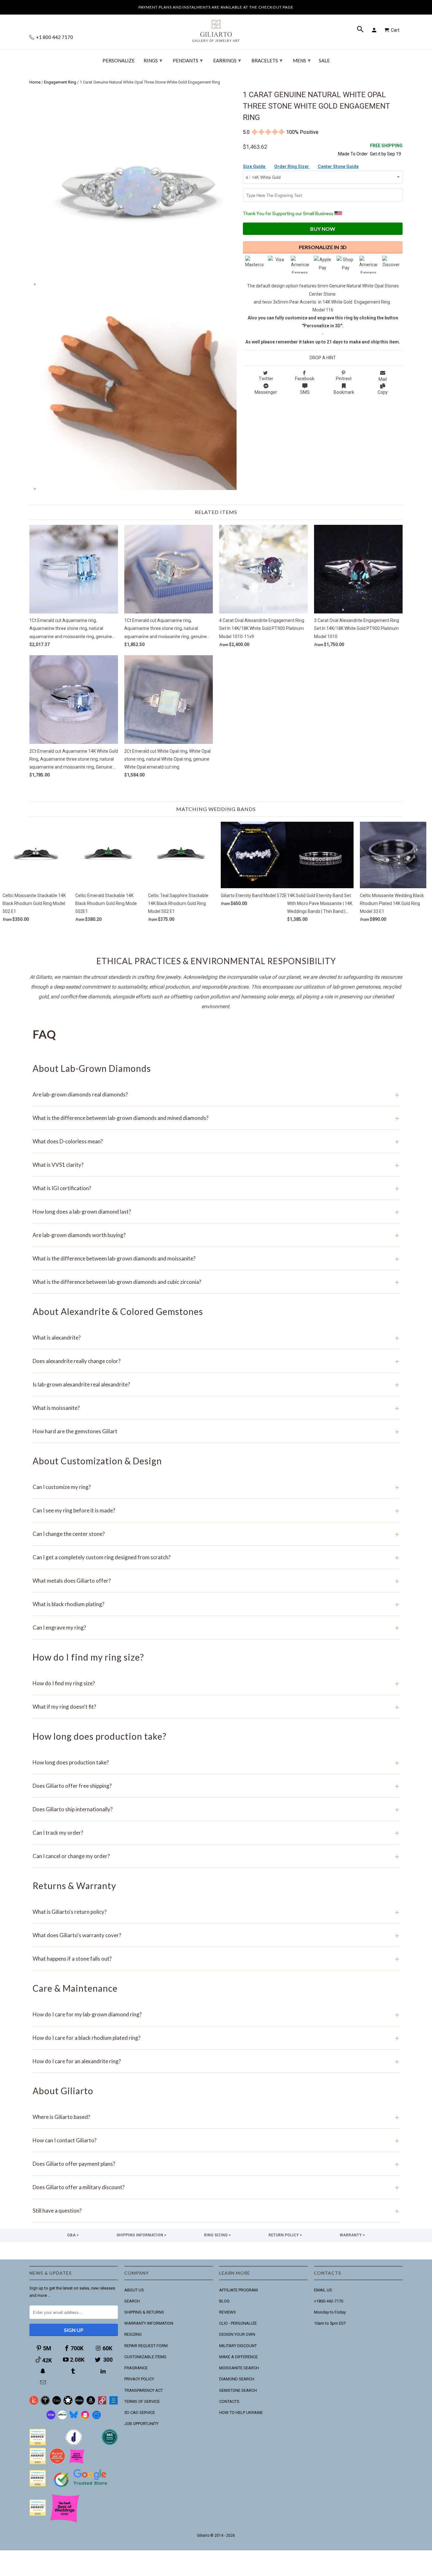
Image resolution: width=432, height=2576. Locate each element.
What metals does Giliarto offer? (216, 1581)
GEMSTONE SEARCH (238, 2390)
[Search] (361, 30)
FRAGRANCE (136, 2368)
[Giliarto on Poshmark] (102, 2403)
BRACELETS (267, 60)
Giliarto (203, 2535)
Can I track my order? (216, 1833)
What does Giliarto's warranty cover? (216, 1935)
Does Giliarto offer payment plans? (216, 2164)
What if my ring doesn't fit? (216, 1707)
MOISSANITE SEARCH (239, 2368)
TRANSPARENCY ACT (144, 2390)
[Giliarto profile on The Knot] (38, 2514)
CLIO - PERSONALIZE (238, 2323)
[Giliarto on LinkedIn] (104, 2371)
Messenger (266, 392)
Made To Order (353, 154)
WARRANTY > (352, 2235)
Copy (383, 392)
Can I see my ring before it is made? (216, 1510)
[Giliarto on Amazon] (91, 2403)
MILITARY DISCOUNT (238, 2346)
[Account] (375, 30)
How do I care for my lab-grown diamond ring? (216, 2014)
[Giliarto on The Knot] (34, 2403)
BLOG (224, 2301)
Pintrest (344, 379)
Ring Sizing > (217, 2235)
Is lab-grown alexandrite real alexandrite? (216, 1384)
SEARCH (132, 2301)
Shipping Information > (141, 2235)
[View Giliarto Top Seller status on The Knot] (77, 2463)
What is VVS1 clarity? (216, 1165)
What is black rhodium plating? (216, 1604)
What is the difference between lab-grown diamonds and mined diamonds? (216, 1118)
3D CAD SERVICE (140, 2413)
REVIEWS (228, 2312)
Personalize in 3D (323, 247)
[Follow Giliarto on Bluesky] (74, 2418)
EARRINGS (227, 60)
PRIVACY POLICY (139, 2379)
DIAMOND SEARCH (237, 2379)
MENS (302, 60)
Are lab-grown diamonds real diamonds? (216, 1094)
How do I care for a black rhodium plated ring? (216, 2038)
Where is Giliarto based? (216, 2117)
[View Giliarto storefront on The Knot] (57, 2463)
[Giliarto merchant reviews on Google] (82, 2488)
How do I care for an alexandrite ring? (216, 2061)
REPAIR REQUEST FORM (146, 2346)
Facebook (305, 379)
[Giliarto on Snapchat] (44, 2371)
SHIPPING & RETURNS (144, 2312)
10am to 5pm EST (330, 2323)
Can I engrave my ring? (216, 1627)
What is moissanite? (216, 1408)
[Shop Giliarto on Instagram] (85, 2418)
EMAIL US (323, 2290)
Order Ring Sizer (292, 166)
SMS (305, 392)
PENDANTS (188, 60)
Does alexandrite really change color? (216, 1361)
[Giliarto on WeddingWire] (45, 2403)
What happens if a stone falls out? (216, 1959)
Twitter (266, 379)
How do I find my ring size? (216, 1683)
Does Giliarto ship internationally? (216, 1809)
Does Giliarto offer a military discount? (216, 2187)
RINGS (153, 60)
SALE (324, 61)
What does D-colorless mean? (216, 1141)
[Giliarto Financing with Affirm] (62, 2418)
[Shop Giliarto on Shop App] (51, 2418)
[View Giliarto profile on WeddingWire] (38, 2444)
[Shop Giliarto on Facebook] (96, 2418)
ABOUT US (134, 2290)
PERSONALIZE (119, 61)
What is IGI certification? (216, 1188)
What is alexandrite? (216, 1338)
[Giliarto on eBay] (79, 2403)
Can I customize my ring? (216, 1487)
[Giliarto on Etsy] (57, 2403)
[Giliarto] (216, 28)
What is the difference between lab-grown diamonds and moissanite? (216, 1258)
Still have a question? (216, 2211)
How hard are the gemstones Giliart (216, 1431)
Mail (383, 379)
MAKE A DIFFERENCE (238, 2357)
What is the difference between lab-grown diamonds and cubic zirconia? (216, 1282)
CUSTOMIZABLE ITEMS (145, 2357)
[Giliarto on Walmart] (114, 2403)
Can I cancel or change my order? (216, 1856)
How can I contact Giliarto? (216, 2140)
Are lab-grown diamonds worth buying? (216, 1235)
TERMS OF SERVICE (142, 2401)
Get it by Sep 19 (386, 150)
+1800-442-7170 (329, 2301)
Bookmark (344, 392)
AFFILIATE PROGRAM (238, 2290)
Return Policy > (285, 2235)
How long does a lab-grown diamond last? (216, 1212)
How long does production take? (216, 1762)
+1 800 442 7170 (54, 37)
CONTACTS (229, 2401)
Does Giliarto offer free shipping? (216, 1786)
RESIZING (133, 2334)
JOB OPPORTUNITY (141, 2424)
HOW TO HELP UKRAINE (241, 2413)
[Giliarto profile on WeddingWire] (38, 2485)
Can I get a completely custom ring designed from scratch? (216, 1557)
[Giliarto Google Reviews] (68, 2403)
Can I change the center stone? (216, 1534)
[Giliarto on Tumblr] (74, 2371)
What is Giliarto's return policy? (216, 1912)
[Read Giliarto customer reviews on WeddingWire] (110, 2444)
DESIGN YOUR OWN (237, 2334)
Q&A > (73, 2235)
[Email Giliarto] (44, 2382)
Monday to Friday (330, 2312)
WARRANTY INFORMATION (149, 2323)
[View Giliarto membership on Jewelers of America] (74, 2444)
